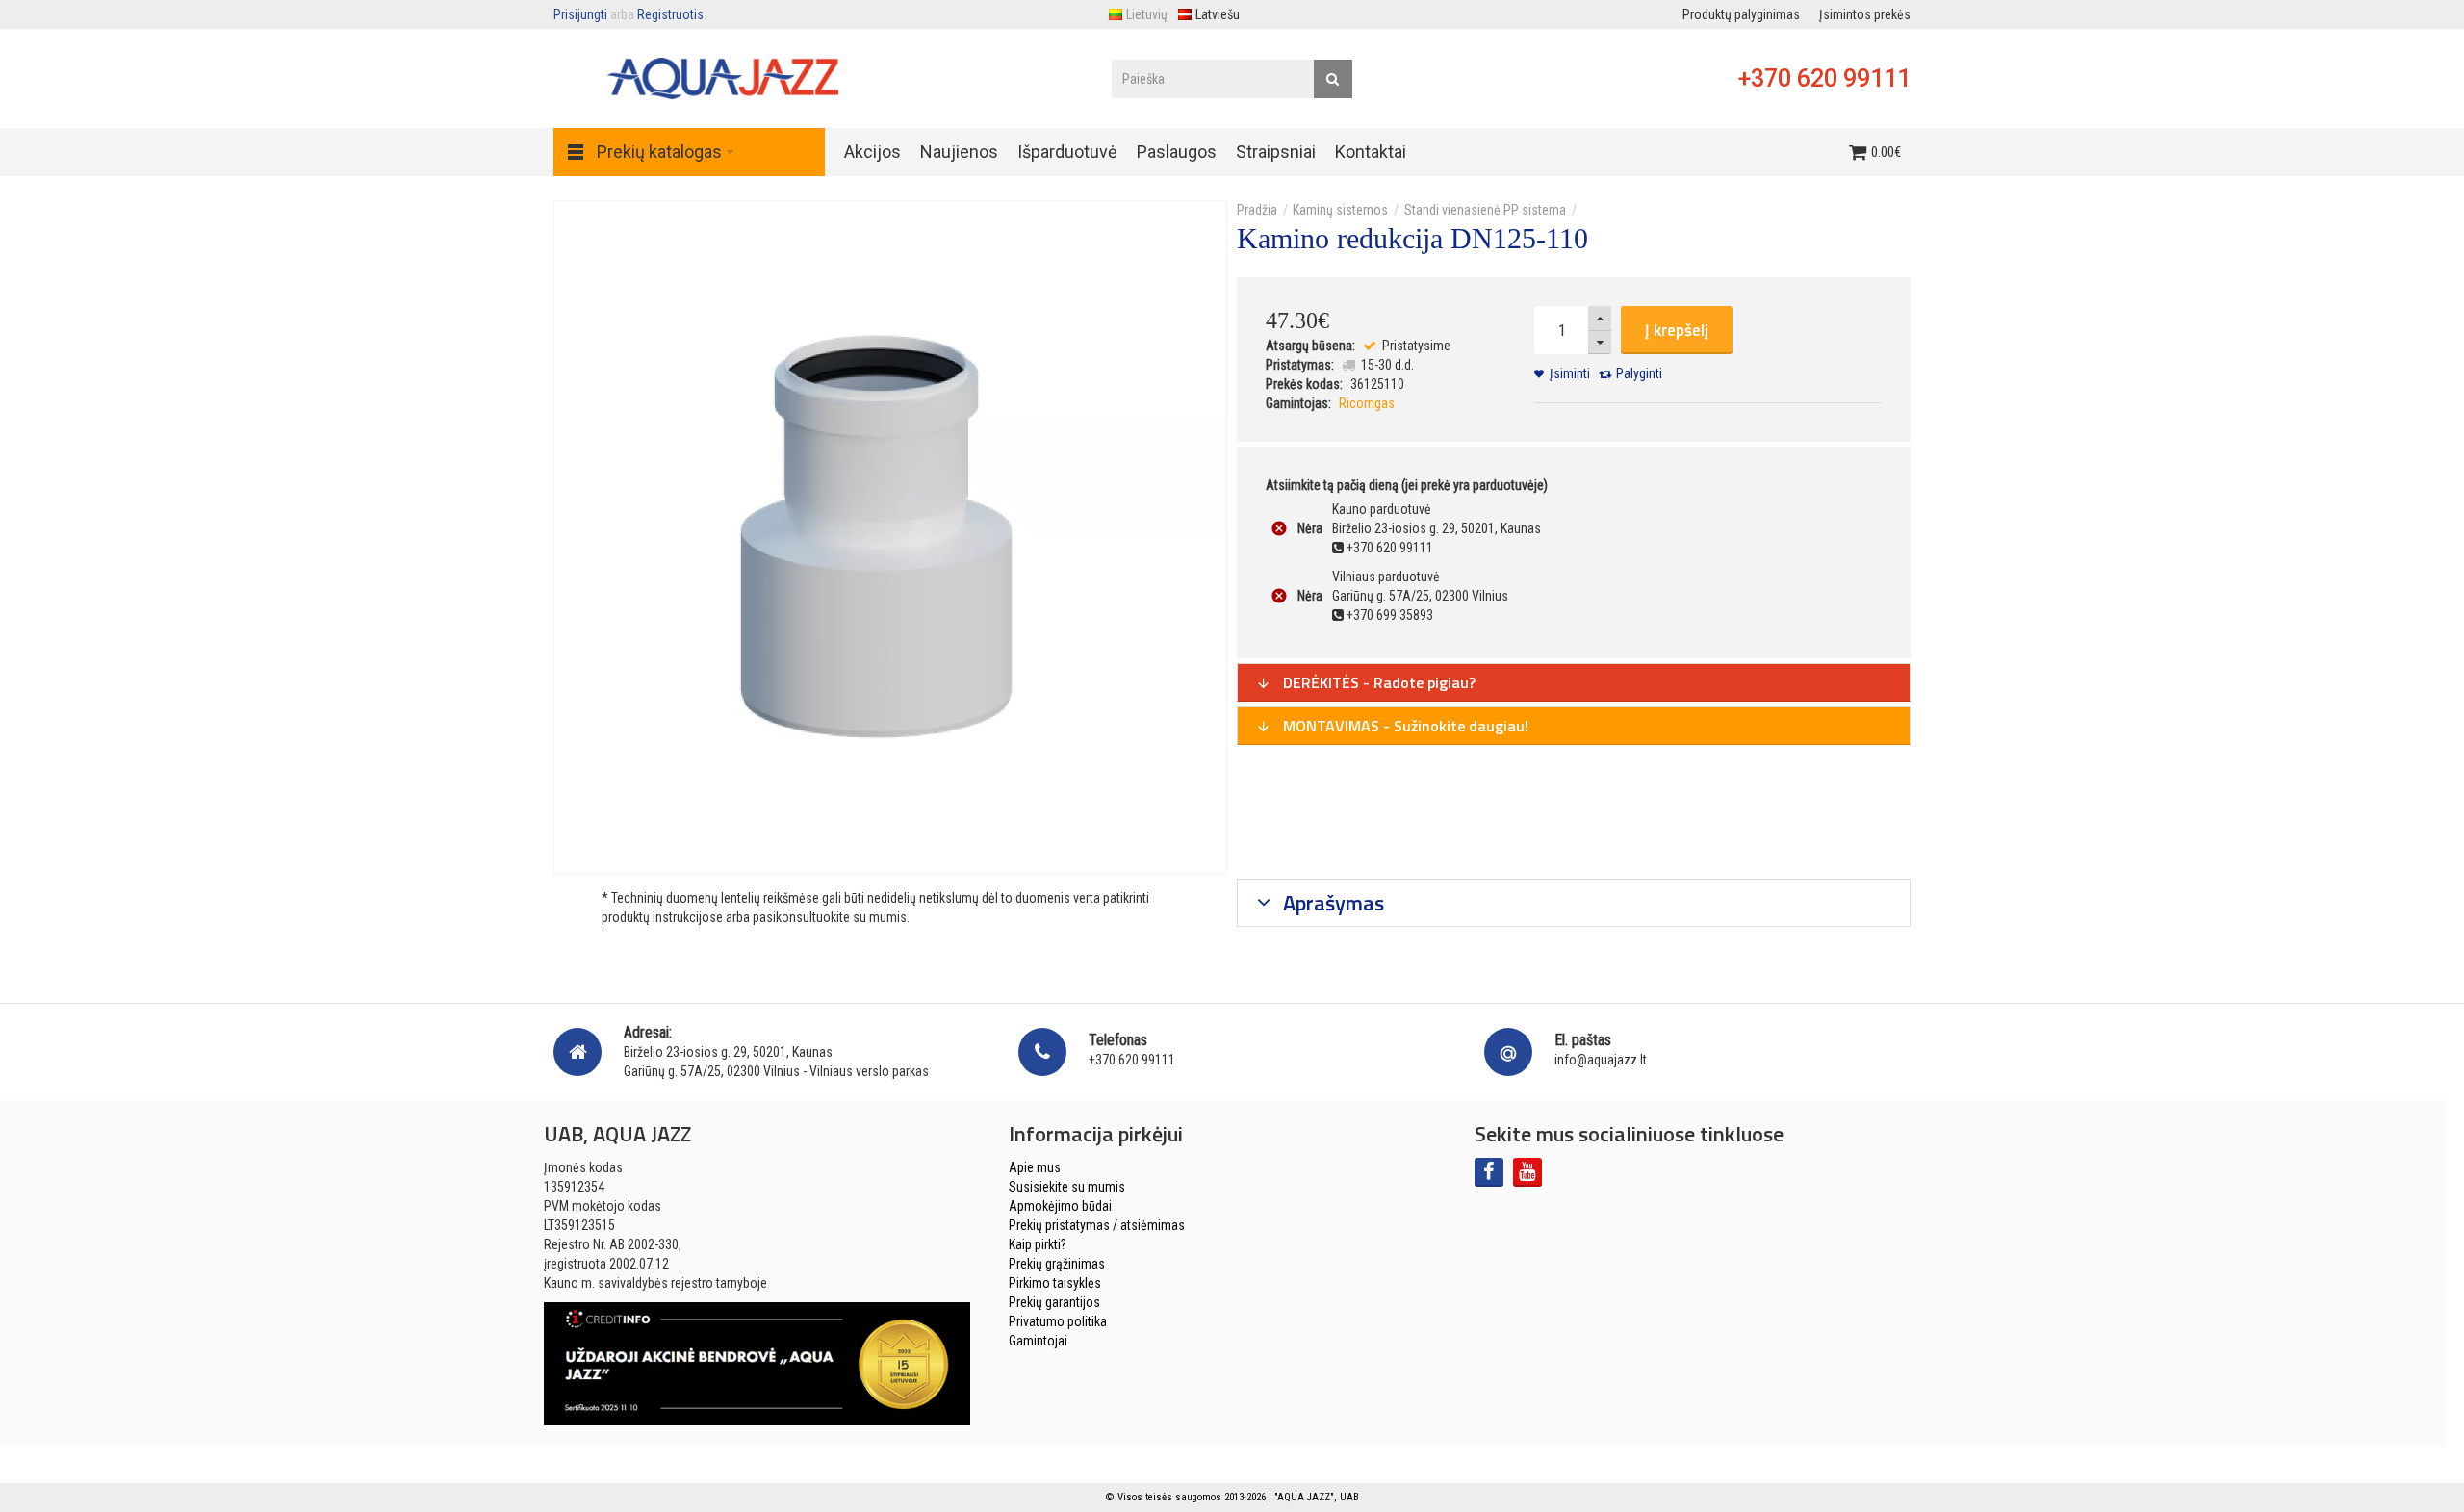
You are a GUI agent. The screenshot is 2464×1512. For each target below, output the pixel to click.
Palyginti (1639, 373)
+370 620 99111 (1824, 78)
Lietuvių (1147, 14)
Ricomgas (1367, 403)
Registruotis (670, 14)
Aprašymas (1331, 903)
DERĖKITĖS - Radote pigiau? (1377, 682)
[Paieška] (1333, 79)
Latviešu (1218, 14)
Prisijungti (580, 14)
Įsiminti (1570, 373)
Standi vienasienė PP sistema (1485, 210)
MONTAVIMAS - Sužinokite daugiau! (1404, 726)
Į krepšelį (1677, 330)
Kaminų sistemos (1340, 210)
